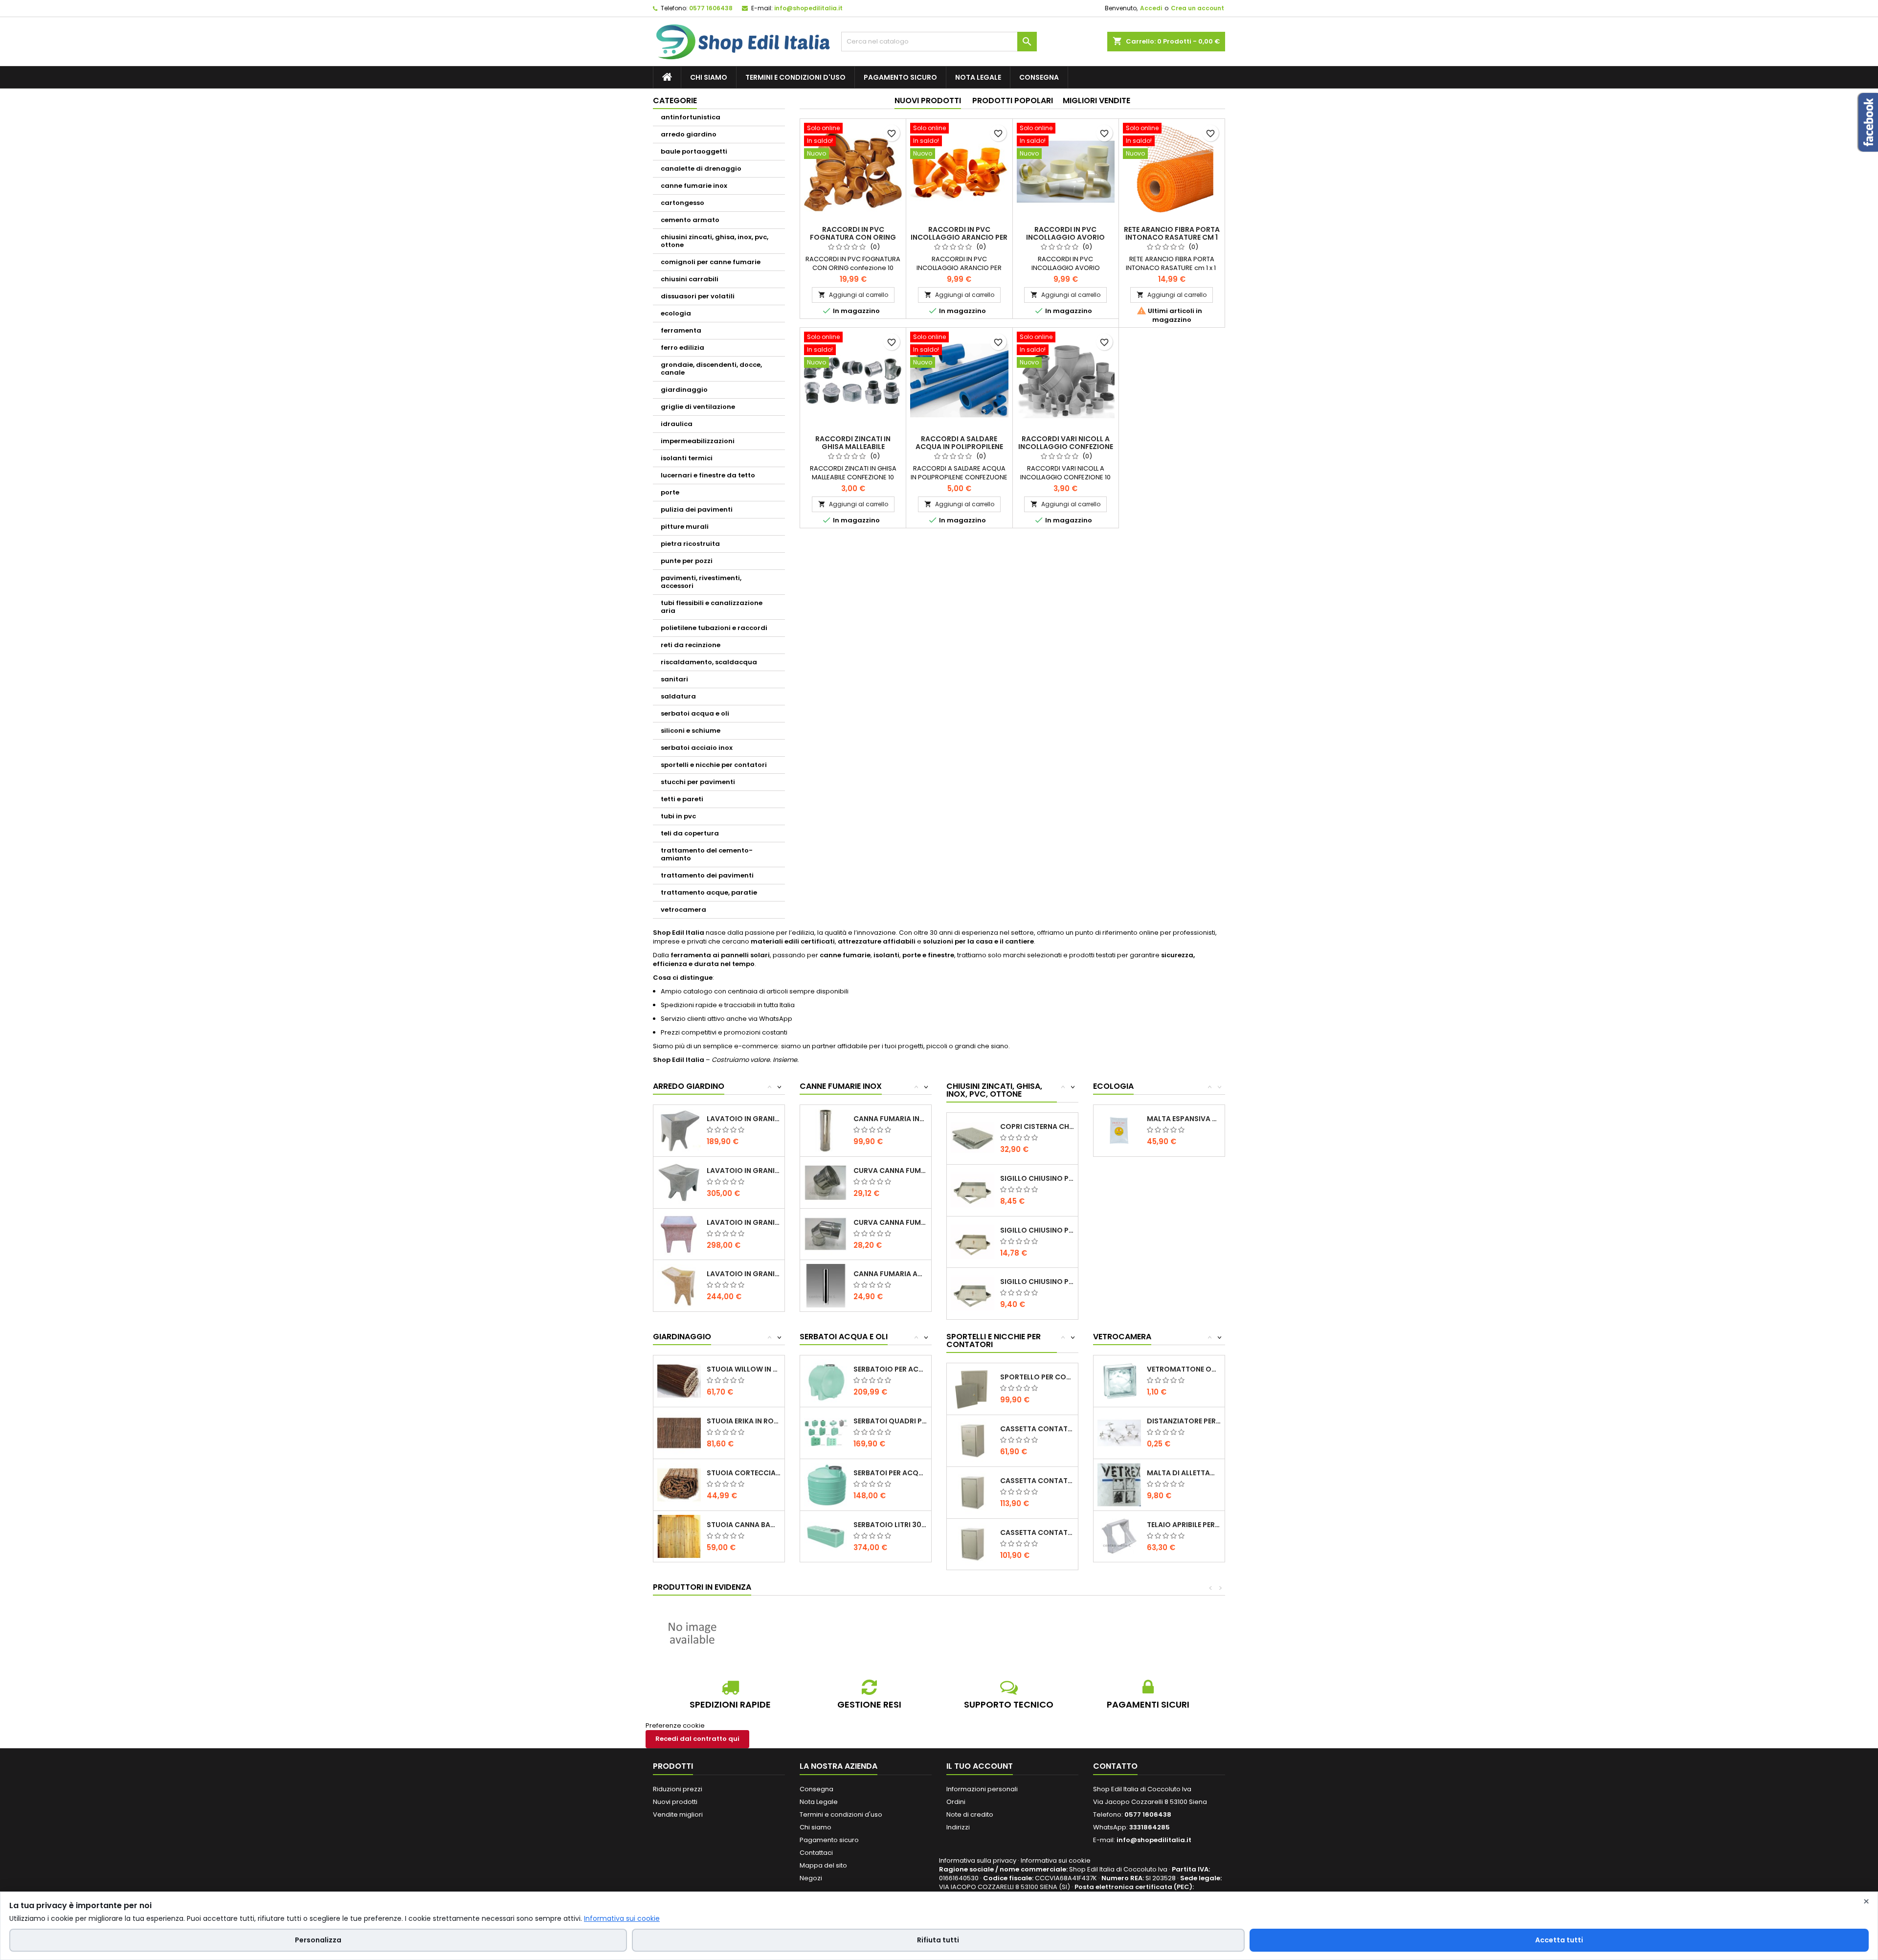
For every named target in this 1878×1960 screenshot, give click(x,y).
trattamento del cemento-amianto (707, 854)
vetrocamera (683, 910)
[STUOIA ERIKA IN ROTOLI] (679, 1432)
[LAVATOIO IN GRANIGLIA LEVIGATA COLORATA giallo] (679, 1285)
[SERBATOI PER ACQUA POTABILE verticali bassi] (826, 1484)
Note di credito (970, 1814)
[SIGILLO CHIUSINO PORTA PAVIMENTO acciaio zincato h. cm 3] (973, 1190)
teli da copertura (690, 833)
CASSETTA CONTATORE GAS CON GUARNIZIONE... (1037, 1481)
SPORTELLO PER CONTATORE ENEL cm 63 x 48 (1037, 1377)
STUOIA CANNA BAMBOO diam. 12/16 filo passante (744, 1525)
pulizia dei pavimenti (697, 509)
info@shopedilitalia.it (808, 8)
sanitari (674, 679)
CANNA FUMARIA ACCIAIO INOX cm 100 (890, 1274)
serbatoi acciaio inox (697, 748)
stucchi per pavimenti (698, 782)
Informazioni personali (982, 1789)
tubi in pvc (678, 816)
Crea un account (1197, 8)
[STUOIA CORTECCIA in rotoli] (679, 1484)
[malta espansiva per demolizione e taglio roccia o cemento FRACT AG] (1119, 1130)
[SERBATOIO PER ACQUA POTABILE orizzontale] (826, 1381)
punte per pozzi (687, 561)
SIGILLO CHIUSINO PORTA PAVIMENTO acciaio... (1037, 1178)
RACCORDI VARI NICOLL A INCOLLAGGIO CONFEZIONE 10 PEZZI (1066, 447)
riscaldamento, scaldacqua (709, 662)
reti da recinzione (691, 645)
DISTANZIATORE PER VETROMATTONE (1184, 1421)
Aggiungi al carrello (853, 295)
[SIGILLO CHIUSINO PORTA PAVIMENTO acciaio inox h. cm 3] (973, 1242)
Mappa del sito (823, 1865)
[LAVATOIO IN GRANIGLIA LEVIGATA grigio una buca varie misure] (679, 1130)
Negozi (811, 1878)
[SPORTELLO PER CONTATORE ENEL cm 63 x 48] (973, 1388)
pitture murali (685, 527)
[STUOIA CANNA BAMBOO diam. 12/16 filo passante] (679, 1536)
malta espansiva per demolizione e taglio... (1184, 1119)
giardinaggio (684, 390)
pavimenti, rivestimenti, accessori (701, 582)
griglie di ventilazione (698, 407)
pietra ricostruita (690, 544)
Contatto (1115, 1766)
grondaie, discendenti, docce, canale (711, 369)
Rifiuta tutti (938, 1940)
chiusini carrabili (690, 279)
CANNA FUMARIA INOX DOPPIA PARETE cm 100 (890, 1119)
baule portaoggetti (694, 151)
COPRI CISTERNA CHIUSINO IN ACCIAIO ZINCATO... (1037, 1126)
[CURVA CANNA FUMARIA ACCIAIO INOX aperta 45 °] (826, 1182)
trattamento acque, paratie (709, 892)
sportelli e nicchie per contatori (714, 765)
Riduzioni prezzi (678, 1789)
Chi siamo (709, 77)
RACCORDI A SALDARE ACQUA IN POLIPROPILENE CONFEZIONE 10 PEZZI (959, 447)
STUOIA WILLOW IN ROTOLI (744, 1369)
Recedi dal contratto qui (697, 1739)
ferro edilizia (682, 348)
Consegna (1039, 77)
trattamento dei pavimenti (707, 875)
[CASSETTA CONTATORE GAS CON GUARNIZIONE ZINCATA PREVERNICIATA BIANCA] (973, 1544)
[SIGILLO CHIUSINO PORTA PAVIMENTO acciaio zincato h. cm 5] (973, 1293)
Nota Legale (978, 77)
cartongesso (682, 203)
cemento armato (690, 220)
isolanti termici (687, 458)
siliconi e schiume (691, 731)
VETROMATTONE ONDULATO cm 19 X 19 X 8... (1184, 1369)
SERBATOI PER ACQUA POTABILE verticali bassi (890, 1473)
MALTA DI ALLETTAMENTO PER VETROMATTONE (1184, 1473)
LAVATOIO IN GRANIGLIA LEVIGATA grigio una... (744, 1119)
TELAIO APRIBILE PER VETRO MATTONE (1184, 1525)
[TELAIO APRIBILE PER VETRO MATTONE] (1119, 1536)
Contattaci (816, 1853)
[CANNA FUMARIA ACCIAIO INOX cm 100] (826, 1285)
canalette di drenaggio (701, 169)
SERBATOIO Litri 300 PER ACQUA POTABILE (890, 1525)
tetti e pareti (682, 799)
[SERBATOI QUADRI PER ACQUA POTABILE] (826, 1432)
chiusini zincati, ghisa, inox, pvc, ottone (715, 241)
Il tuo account (980, 1766)
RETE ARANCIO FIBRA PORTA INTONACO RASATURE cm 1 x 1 (1172, 237)
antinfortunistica (691, 117)
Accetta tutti (1559, 1940)
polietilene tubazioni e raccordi (714, 628)
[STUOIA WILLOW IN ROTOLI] (679, 1381)
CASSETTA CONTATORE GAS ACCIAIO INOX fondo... (1037, 1429)
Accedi (1151, 8)
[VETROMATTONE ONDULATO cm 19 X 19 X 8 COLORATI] (1119, 1381)
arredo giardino (689, 134)
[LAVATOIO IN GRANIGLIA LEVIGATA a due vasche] (679, 1182)
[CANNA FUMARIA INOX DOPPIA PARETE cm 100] (826, 1130)
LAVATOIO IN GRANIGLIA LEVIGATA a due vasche (744, 1171)
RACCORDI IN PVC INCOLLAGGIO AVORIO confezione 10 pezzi (1065, 237)
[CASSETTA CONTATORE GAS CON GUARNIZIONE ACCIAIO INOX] (973, 1492)
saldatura (678, 696)
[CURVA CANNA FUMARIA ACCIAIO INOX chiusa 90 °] (826, 1234)
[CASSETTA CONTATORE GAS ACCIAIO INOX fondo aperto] (973, 1440)
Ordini (956, 1802)
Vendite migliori (678, 1814)
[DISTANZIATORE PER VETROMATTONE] (1119, 1432)
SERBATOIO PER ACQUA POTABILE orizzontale (890, 1369)
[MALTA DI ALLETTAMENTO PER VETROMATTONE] (1119, 1484)
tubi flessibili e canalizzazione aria (712, 607)
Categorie (675, 101)
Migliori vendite (1096, 101)
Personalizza (318, 1940)
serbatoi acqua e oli (695, 713)
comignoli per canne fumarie (711, 262)
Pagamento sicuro (900, 77)
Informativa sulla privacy (978, 1860)
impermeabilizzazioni (698, 441)
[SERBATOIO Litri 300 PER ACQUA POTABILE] (826, 1536)
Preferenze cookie (675, 1725)
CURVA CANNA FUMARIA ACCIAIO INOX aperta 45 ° (890, 1171)
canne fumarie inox (694, 186)
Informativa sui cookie (1056, 1860)
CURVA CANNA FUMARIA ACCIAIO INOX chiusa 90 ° (890, 1222)
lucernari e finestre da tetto (708, 475)
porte (670, 492)
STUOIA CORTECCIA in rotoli (744, 1473)
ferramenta (681, 330)
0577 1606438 (711, 8)
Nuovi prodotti (928, 101)
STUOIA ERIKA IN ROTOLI (744, 1421)
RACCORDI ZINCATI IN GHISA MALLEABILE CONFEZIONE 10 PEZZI (853, 447)
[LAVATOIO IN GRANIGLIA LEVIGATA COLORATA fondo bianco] (679, 1234)
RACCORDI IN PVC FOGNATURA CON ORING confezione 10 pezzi (853, 237)
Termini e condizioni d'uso (795, 77)
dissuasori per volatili (698, 296)
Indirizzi (958, 1827)
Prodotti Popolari (1013, 101)
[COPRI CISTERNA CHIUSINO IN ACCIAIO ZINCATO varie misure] (973, 1138)
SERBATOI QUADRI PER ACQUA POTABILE (890, 1421)
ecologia (676, 313)
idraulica (677, 424)
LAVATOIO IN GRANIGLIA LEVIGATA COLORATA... (744, 1222)
